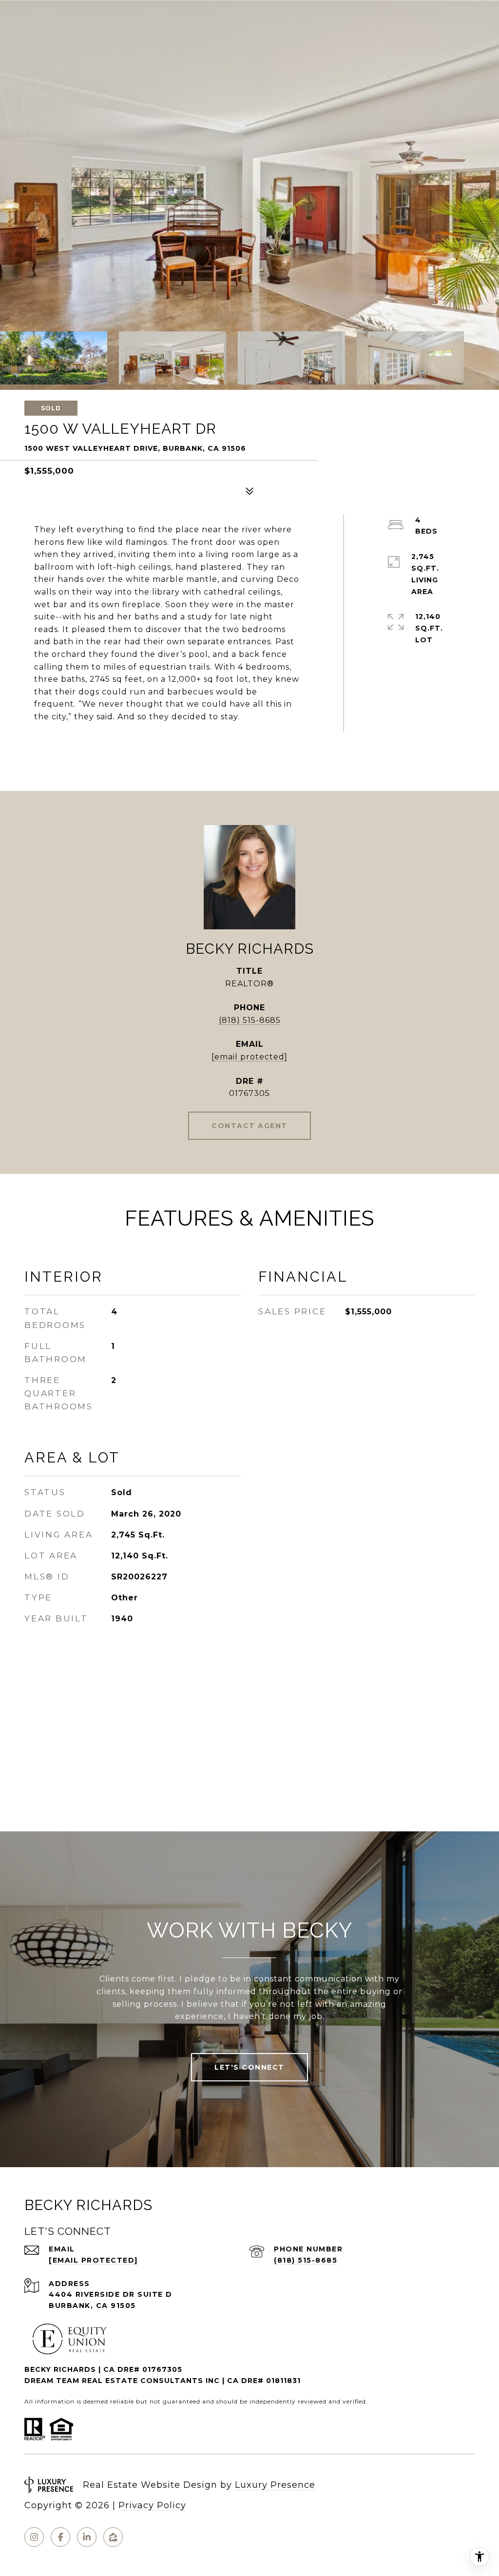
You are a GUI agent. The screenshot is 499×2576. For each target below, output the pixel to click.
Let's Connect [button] (249, 2067)
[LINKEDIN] (87, 2537)
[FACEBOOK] (60, 2537)
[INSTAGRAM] (34, 2537)
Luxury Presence (275, 2485)
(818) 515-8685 (250, 1020)
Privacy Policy (152, 2505)
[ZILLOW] (113, 2537)
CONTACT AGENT (249, 1126)
